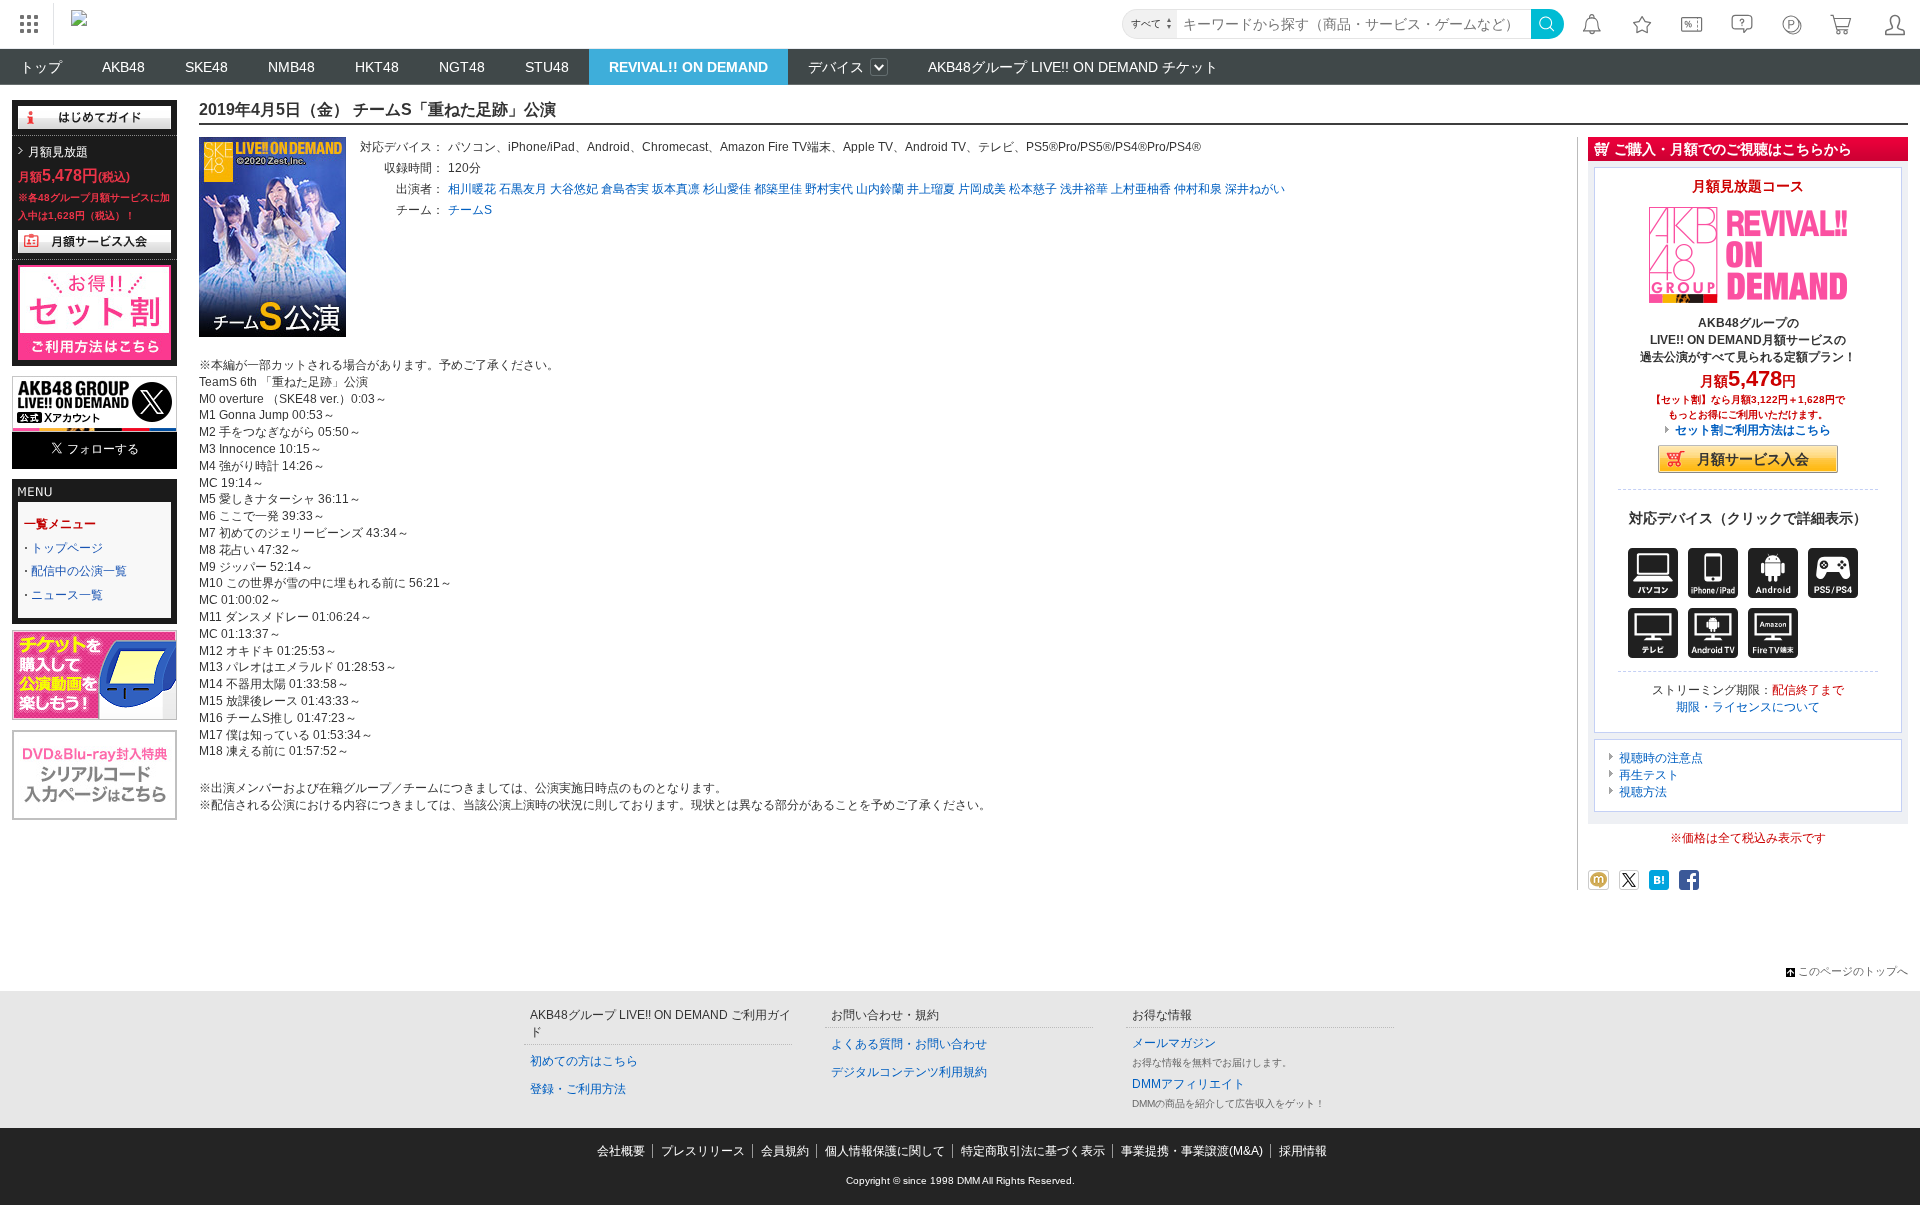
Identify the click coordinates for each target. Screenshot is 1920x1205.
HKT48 (377, 67)
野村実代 (829, 189)
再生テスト (1649, 775)
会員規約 (785, 1151)
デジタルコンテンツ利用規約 (909, 1072)
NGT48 (462, 67)
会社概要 (621, 1151)
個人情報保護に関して (885, 1151)
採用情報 (1303, 1151)
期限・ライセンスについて (1748, 707)
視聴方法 (1643, 792)
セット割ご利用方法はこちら (1753, 430)
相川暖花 (472, 189)
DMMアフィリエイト (1188, 1084)
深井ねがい (1255, 189)
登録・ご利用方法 (578, 1089)
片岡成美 (982, 189)
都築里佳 (778, 189)
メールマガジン (1174, 1043)
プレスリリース (703, 1151)
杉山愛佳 (727, 189)
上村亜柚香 (1141, 189)
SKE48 (206, 67)
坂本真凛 (676, 189)
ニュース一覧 (67, 595)
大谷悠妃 (574, 189)
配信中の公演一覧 (79, 571)
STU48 (547, 67)
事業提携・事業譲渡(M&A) (1192, 1151)
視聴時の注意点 (1661, 758)
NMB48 (291, 67)
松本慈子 (1033, 189)
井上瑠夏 (931, 189)
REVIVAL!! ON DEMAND (688, 67)
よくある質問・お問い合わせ (909, 1044)
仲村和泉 (1198, 189)
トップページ (67, 548)
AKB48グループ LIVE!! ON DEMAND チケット (1073, 67)
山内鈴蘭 (880, 189)
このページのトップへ (1853, 971)
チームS (470, 210)
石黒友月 (523, 189)
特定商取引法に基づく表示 (1033, 1151)
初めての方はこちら (584, 1061)
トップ (41, 67)
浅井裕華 (1084, 189)
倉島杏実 (625, 189)
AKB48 (123, 67)
